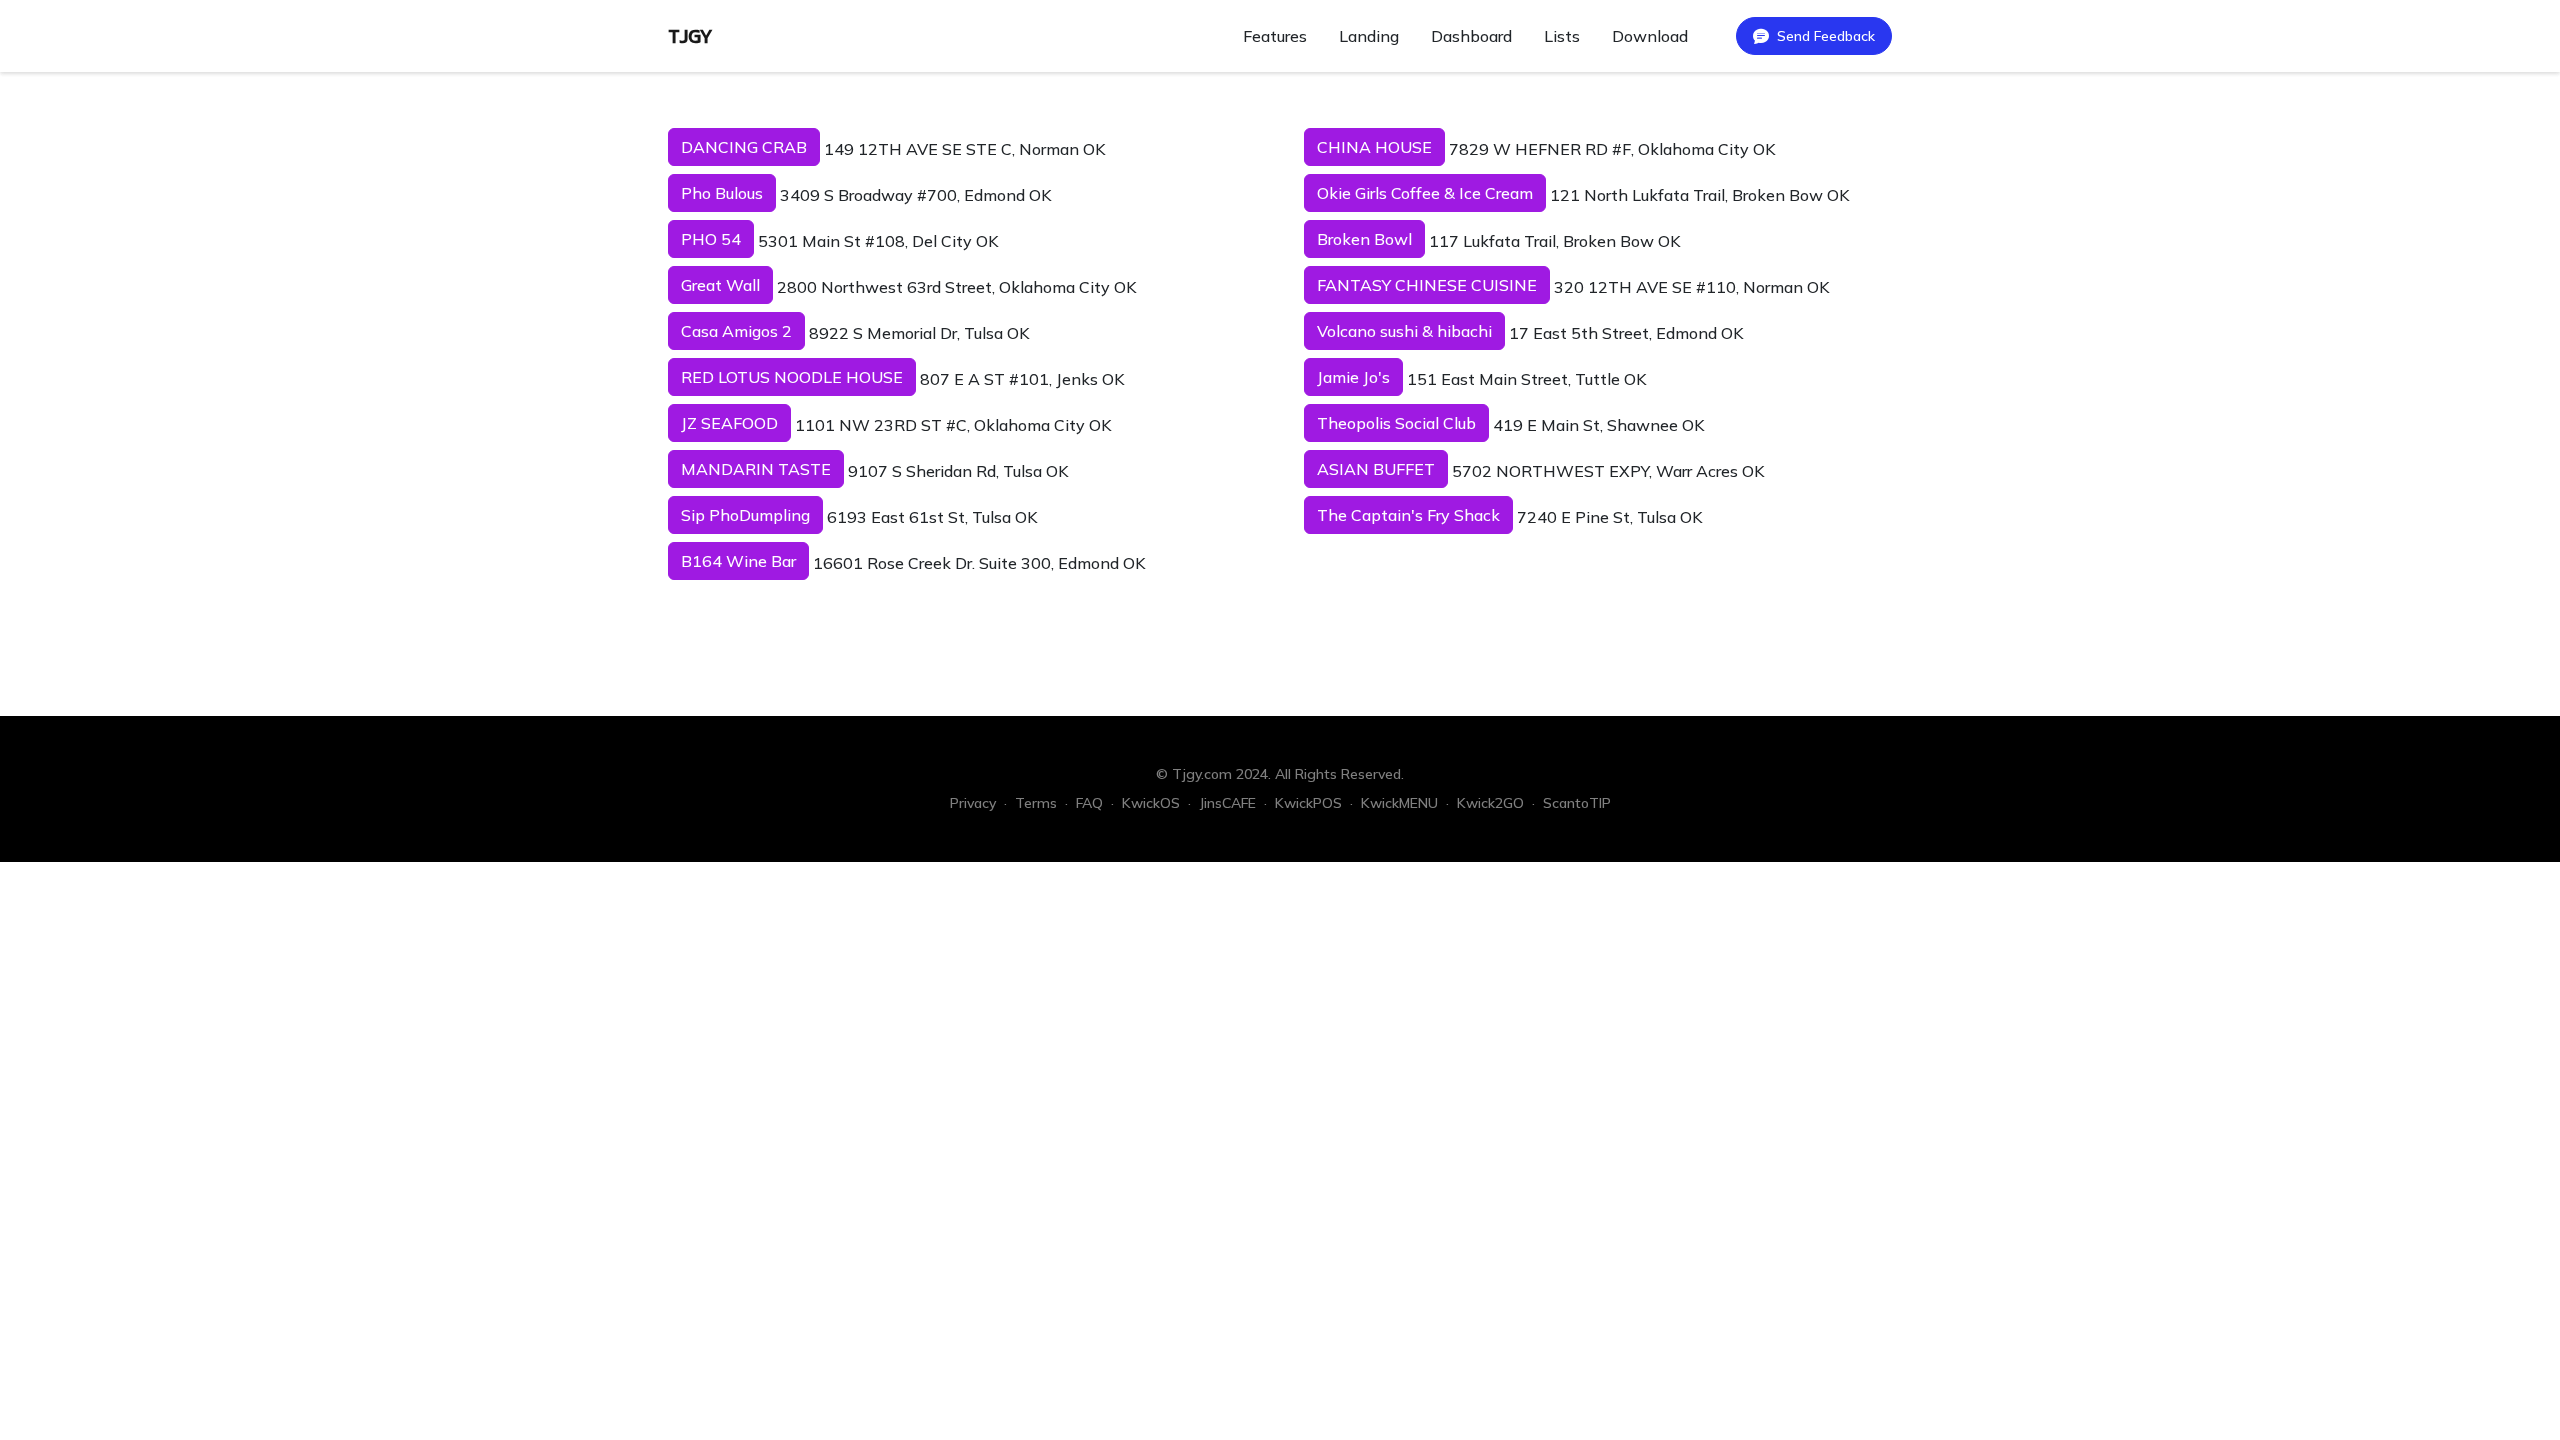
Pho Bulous (722, 193)
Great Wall (720, 285)
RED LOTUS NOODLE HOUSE (792, 377)
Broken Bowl (1364, 239)
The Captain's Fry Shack (1408, 515)
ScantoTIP (1577, 803)
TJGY (690, 36)
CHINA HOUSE (1374, 147)
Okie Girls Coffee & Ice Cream (1425, 193)
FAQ (1089, 803)
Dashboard (1471, 36)
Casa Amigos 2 (736, 331)
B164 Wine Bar (738, 561)
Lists (1562, 36)
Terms (1036, 803)
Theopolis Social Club (1396, 423)
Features (1275, 36)
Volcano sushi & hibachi (1404, 331)
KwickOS (1151, 803)
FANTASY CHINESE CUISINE (1427, 285)
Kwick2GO (1490, 803)
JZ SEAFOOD (729, 423)
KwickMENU (1399, 803)
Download (1650, 36)
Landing (1369, 36)
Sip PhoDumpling (745, 515)
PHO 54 (711, 239)
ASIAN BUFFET (1376, 469)
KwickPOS (1308, 803)
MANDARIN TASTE (756, 469)
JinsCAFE (1227, 803)
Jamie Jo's (1353, 377)
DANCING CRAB (744, 147)
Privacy (973, 803)
